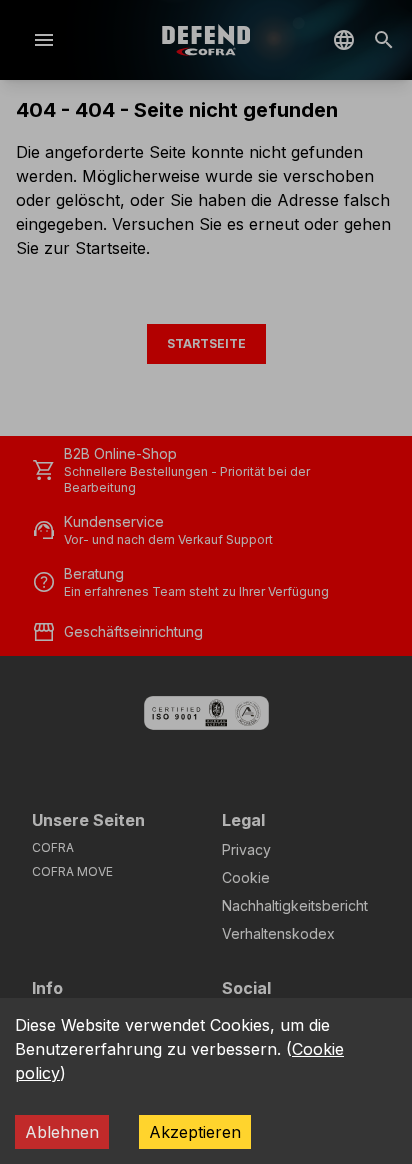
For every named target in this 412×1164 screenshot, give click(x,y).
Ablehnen (62, 1132)
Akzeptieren (195, 1132)
